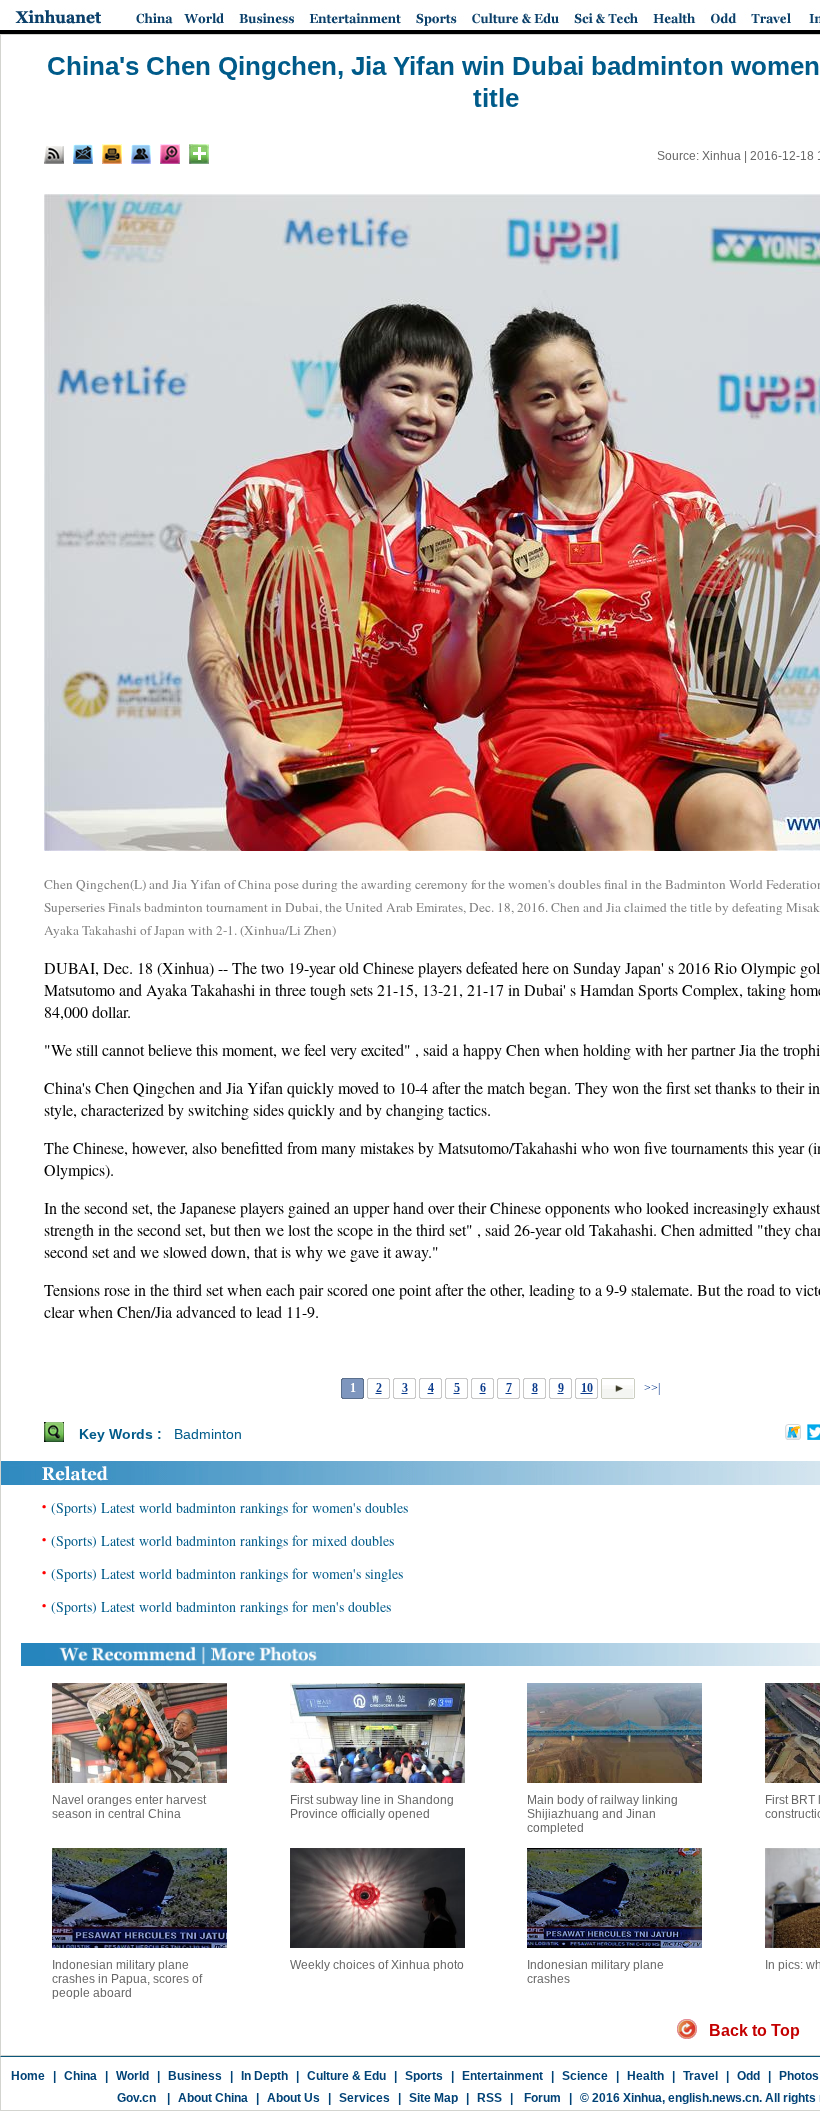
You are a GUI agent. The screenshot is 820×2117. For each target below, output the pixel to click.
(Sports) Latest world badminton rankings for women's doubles (229, 1507)
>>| (650, 1388)
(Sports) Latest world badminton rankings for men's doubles (221, 1606)
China (80, 2076)
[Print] (112, 154)
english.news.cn (713, 2098)
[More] (199, 154)
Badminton (208, 1434)
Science (585, 2076)
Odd (748, 2076)
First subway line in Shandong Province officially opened (372, 1807)
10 (587, 1388)
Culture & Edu (346, 2076)
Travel (700, 2076)
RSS (489, 2098)
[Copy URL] (141, 154)
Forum (541, 2098)
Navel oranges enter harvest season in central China (129, 1807)
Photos (799, 2076)
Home (28, 2076)
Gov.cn (136, 2098)
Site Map (433, 2098)
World (132, 2076)
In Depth (264, 2076)
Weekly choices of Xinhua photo (377, 1965)
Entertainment (502, 2076)
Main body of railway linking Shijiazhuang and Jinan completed (602, 1814)
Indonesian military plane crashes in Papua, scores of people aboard (127, 1979)
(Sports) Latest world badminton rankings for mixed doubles (222, 1540)
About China (213, 2098)
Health (645, 2076)
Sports (424, 2076)
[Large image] (170, 154)
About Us (293, 2098)
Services (364, 2098)
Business (195, 2076)
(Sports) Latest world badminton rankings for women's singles (227, 1573)
